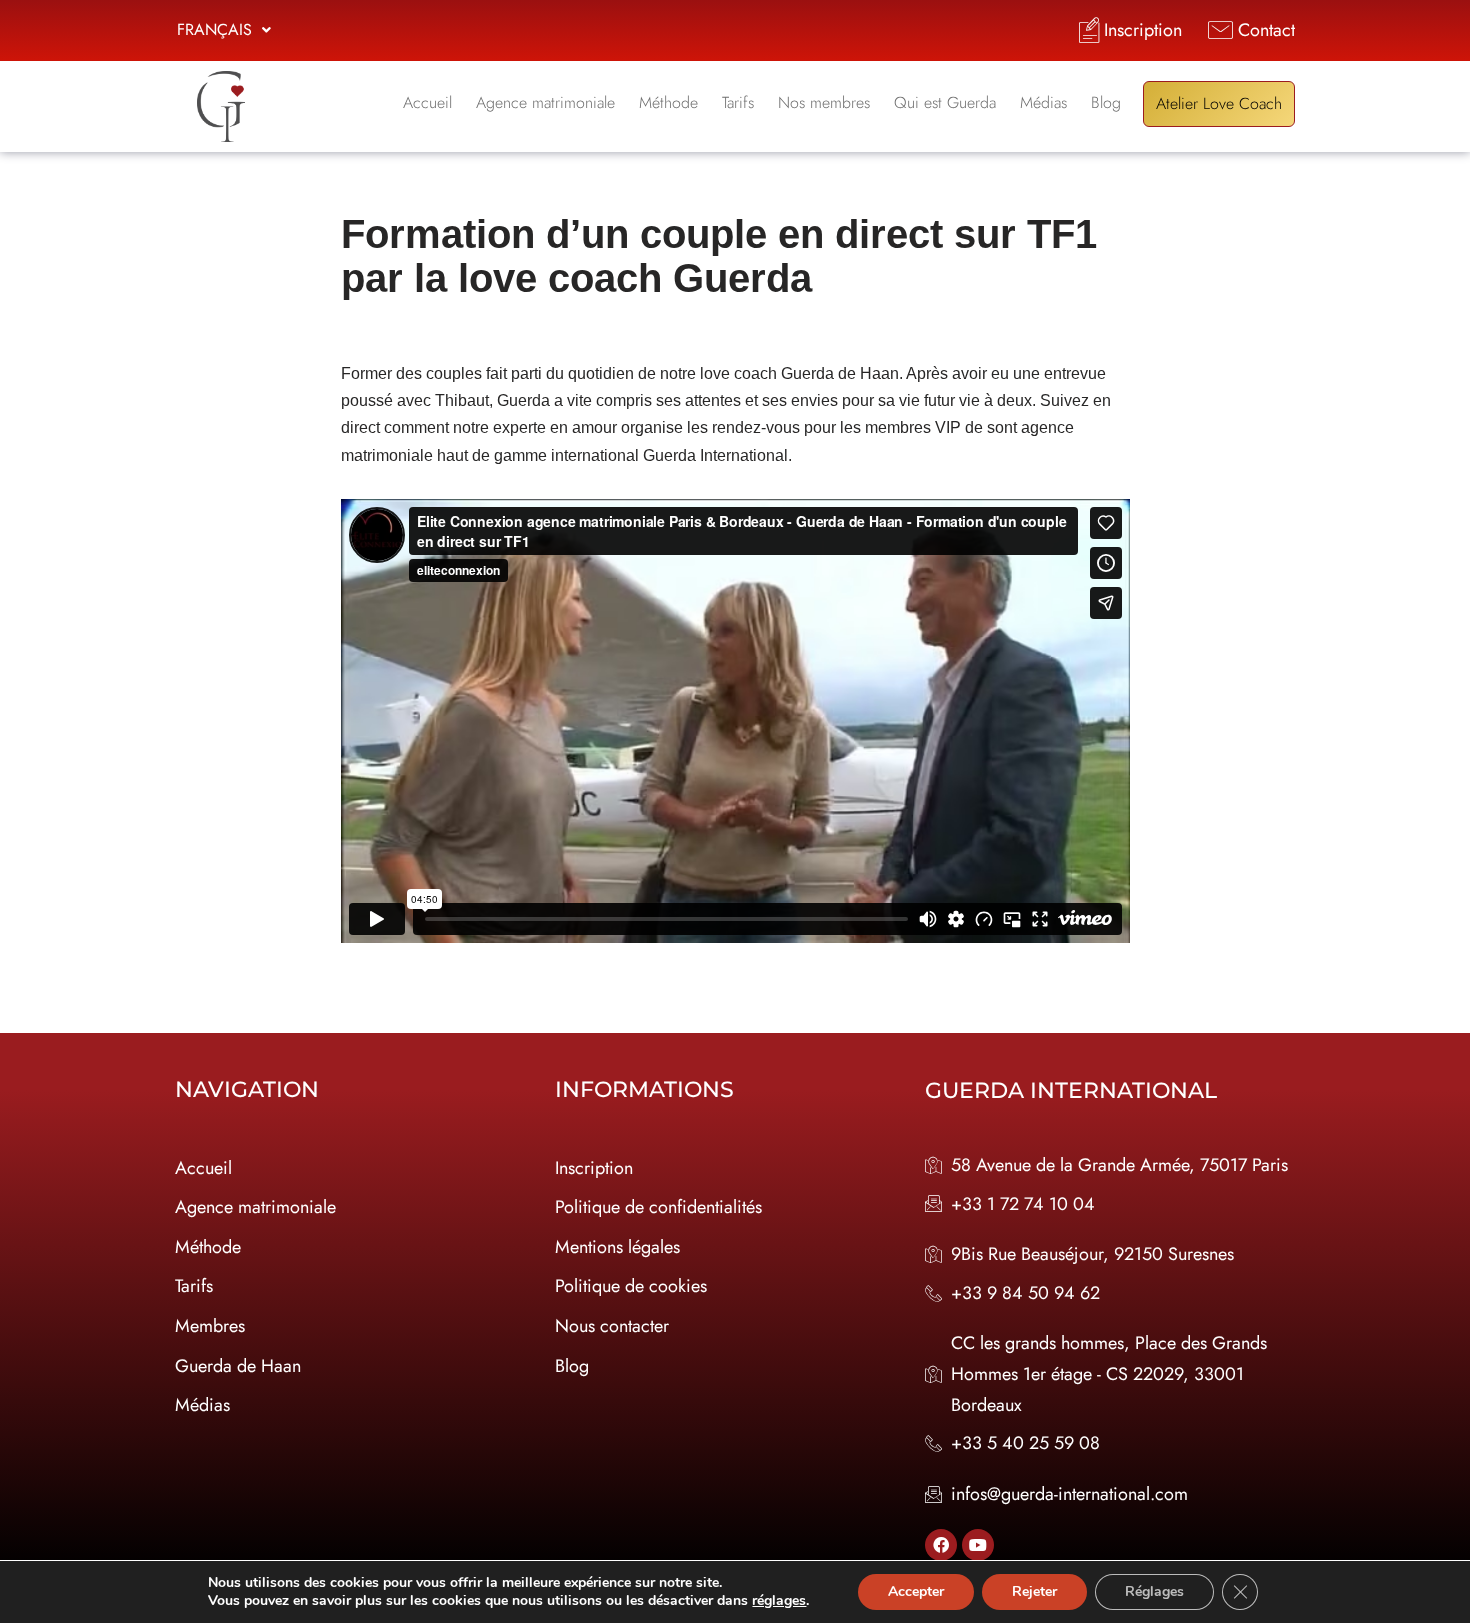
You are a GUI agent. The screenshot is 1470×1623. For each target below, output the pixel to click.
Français (214, 29)
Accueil (427, 102)
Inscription (594, 1168)
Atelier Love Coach (1219, 103)
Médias (1043, 102)
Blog (1106, 102)
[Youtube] (978, 1545)
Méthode (668, 102)
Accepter (916, 1591)
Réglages (1154, 1591)
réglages (779, 1601)
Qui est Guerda (945, 102)
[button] (224, 30)
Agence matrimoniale (545, 102)
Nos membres (824, 102)
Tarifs (738, 102)
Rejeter (1034, 1591)
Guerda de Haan (238, 1366)
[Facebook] (941, 1545)
